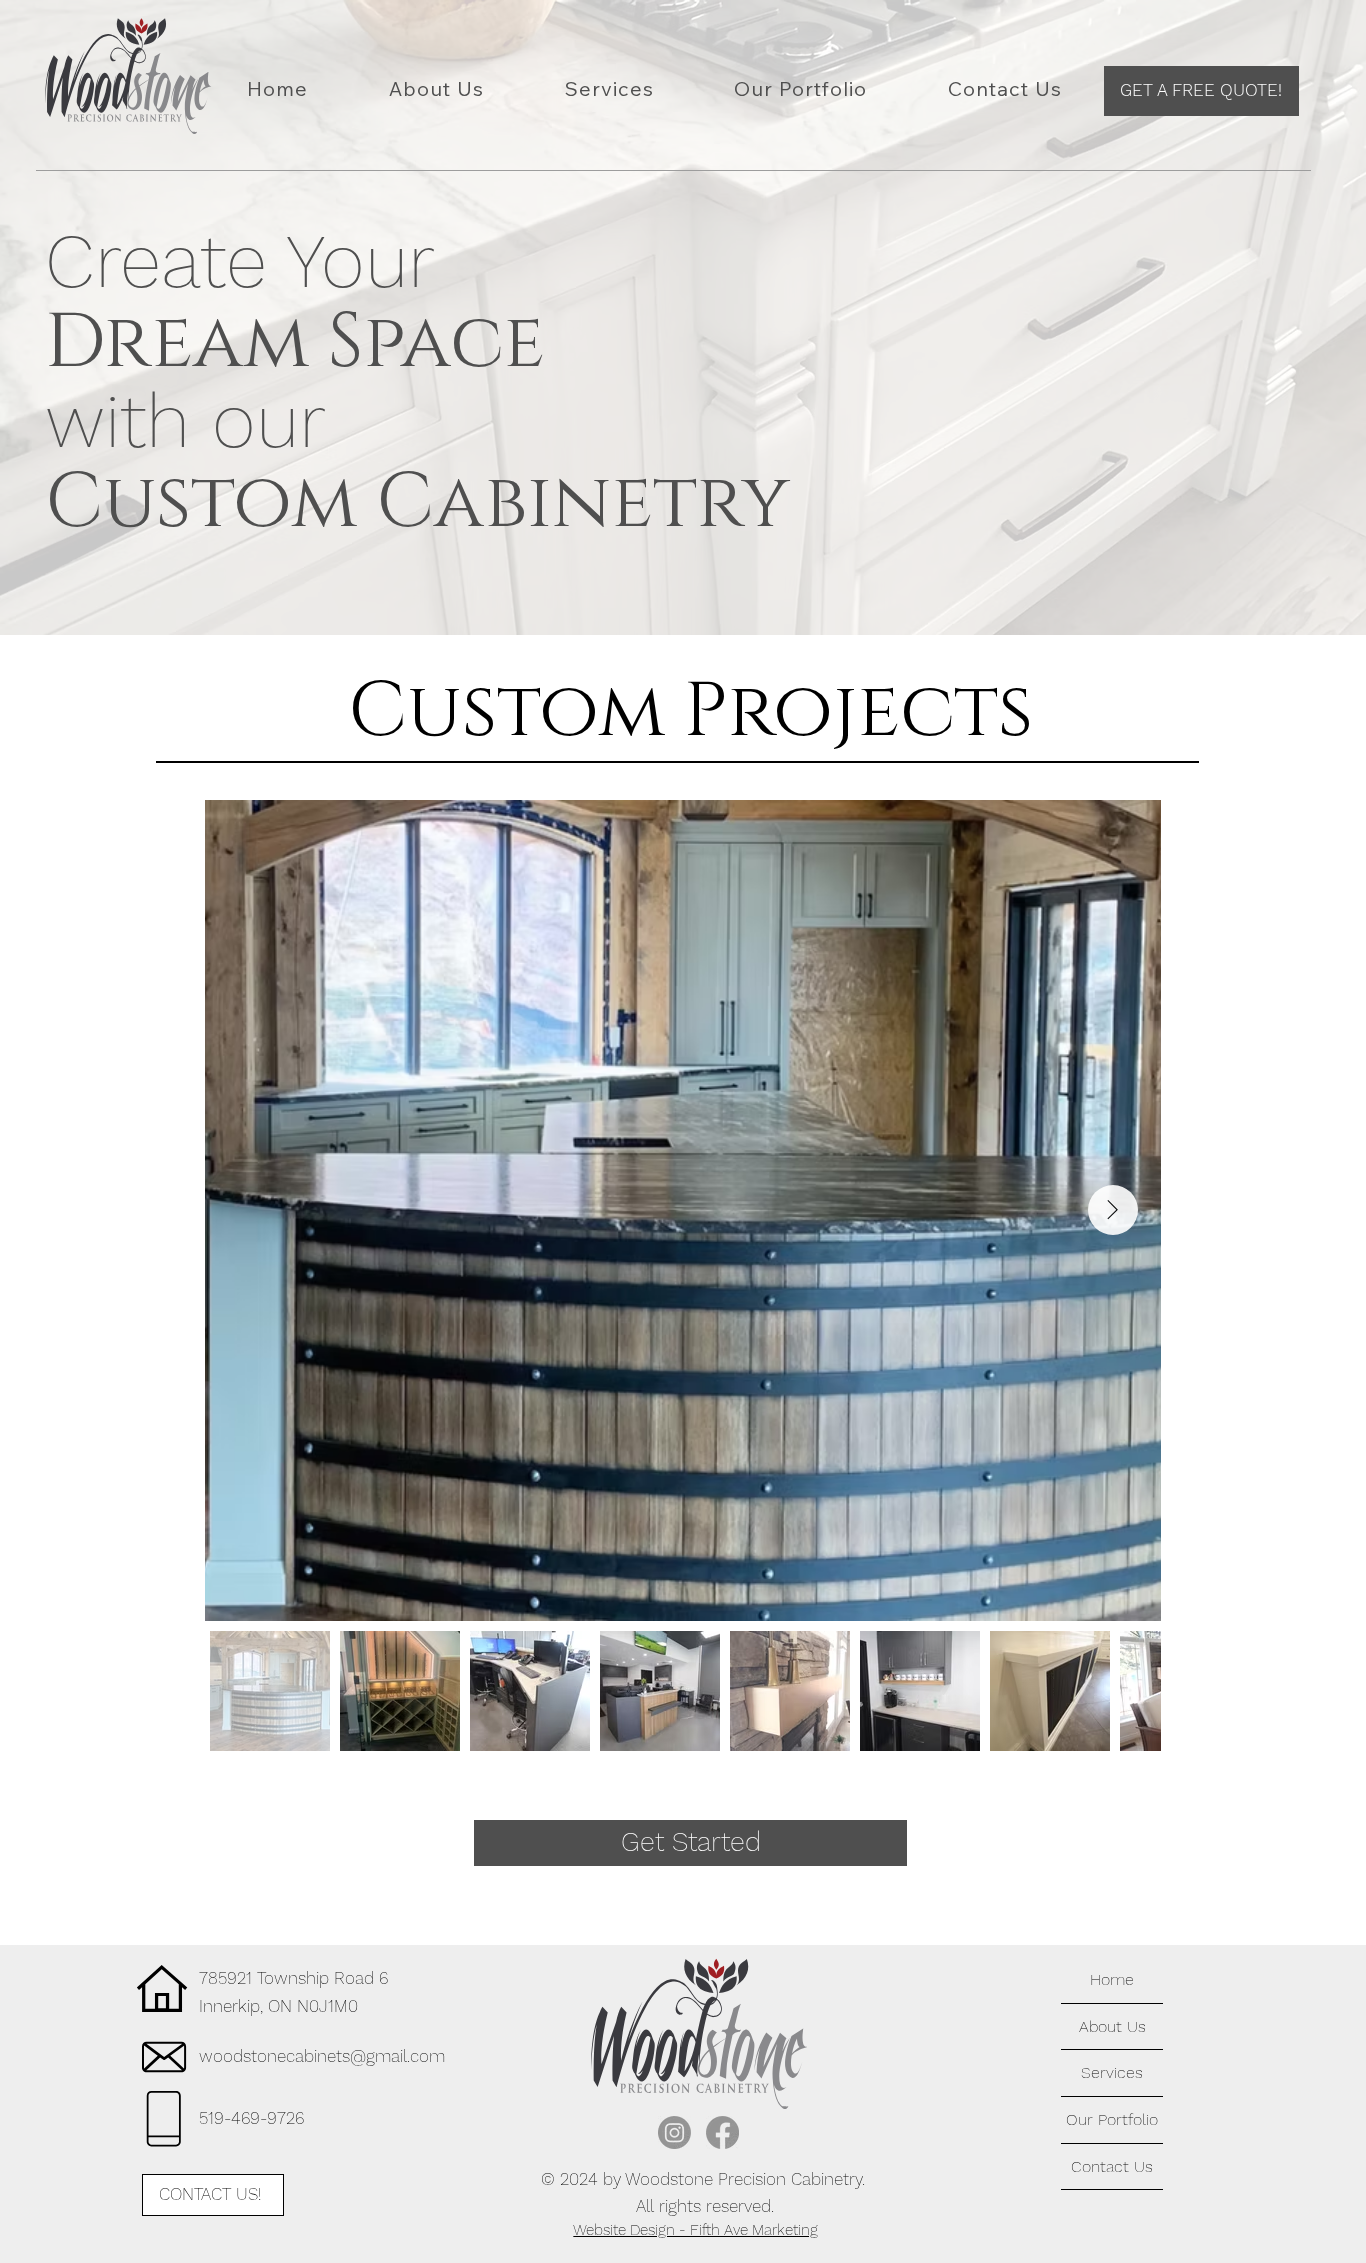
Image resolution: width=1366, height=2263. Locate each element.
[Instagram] (674, 2132)
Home (1112, 1979)
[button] (1201, 91)
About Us (1112, 2026)
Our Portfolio (1112, 2119)
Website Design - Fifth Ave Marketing (695, 2230)
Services (1112, 2072)
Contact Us (1112, 2166)
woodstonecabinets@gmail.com (322, 2056)
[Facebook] (722, 2132)
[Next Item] (1113, 1210)
